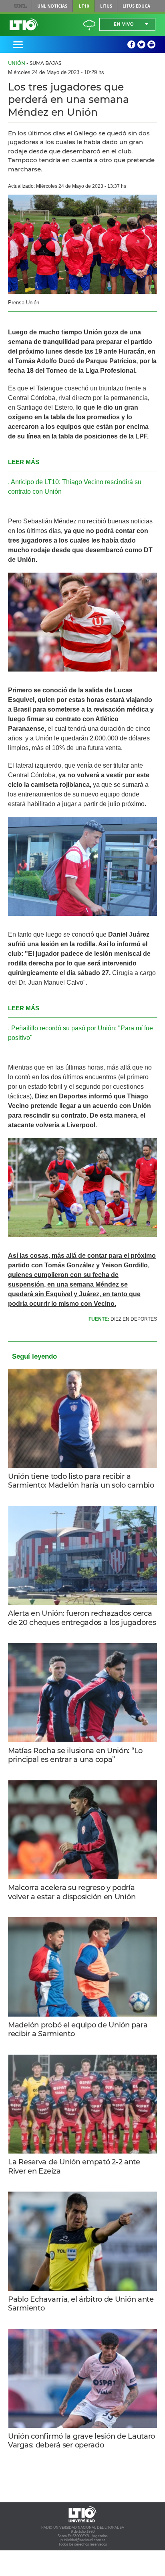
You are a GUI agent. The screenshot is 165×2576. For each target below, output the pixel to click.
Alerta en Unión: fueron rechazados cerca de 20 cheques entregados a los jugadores (82, 1618)
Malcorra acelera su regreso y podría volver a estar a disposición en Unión (72, 1892)
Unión (17, 63)
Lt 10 (24, 24)
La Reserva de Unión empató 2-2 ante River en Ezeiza (74, 2167)
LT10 (84, 6)
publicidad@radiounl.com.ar (83, 2540)
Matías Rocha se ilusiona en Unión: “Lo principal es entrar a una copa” (75, 1755)
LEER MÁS (24, 462)
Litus (106, 6)
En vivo (124, 24)
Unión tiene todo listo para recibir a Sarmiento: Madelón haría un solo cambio (81, 1481)
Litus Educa (136, 6)
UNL (21, 6)
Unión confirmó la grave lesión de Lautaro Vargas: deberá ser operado (81, 2441)
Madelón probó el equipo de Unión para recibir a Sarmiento (78, 2030)
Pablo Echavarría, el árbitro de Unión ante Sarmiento (81, 2304)
